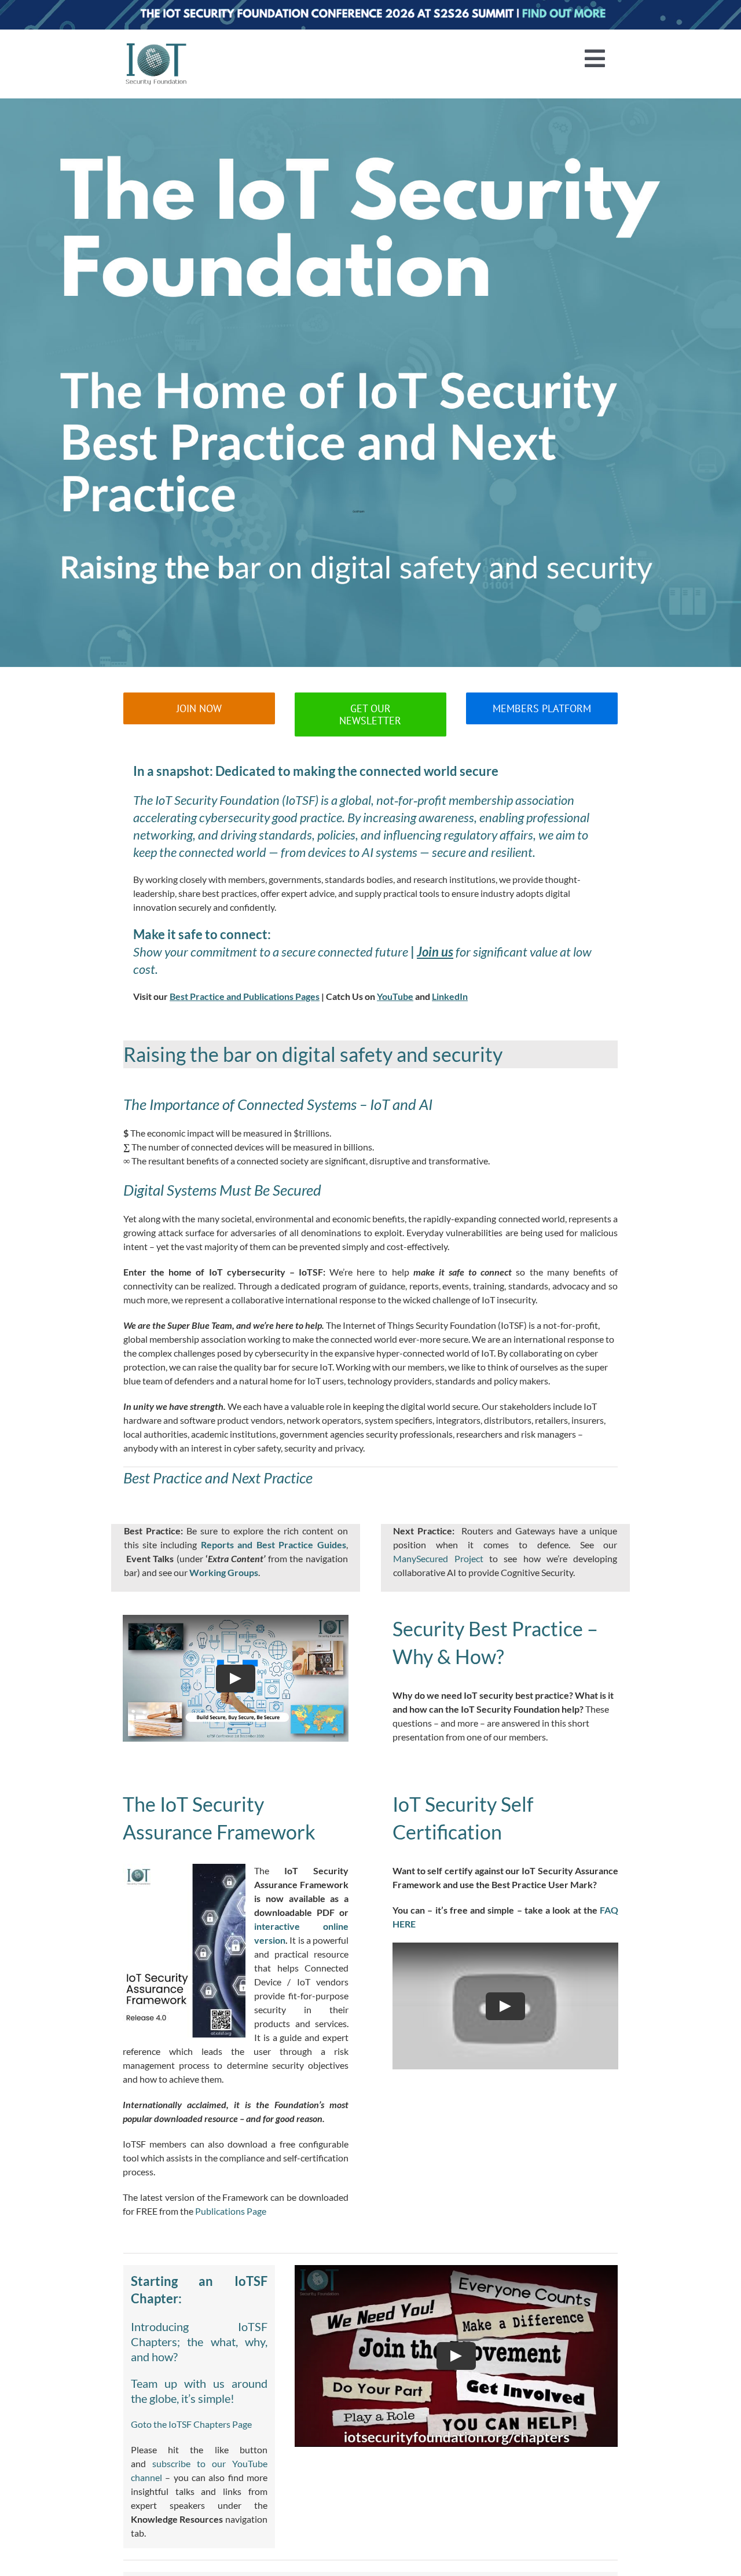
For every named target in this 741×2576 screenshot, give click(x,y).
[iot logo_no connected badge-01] (156, 45)
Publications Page (231, 2211)
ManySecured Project (438, 1558)
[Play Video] (236, 1679)
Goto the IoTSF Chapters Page (191, 2424)
